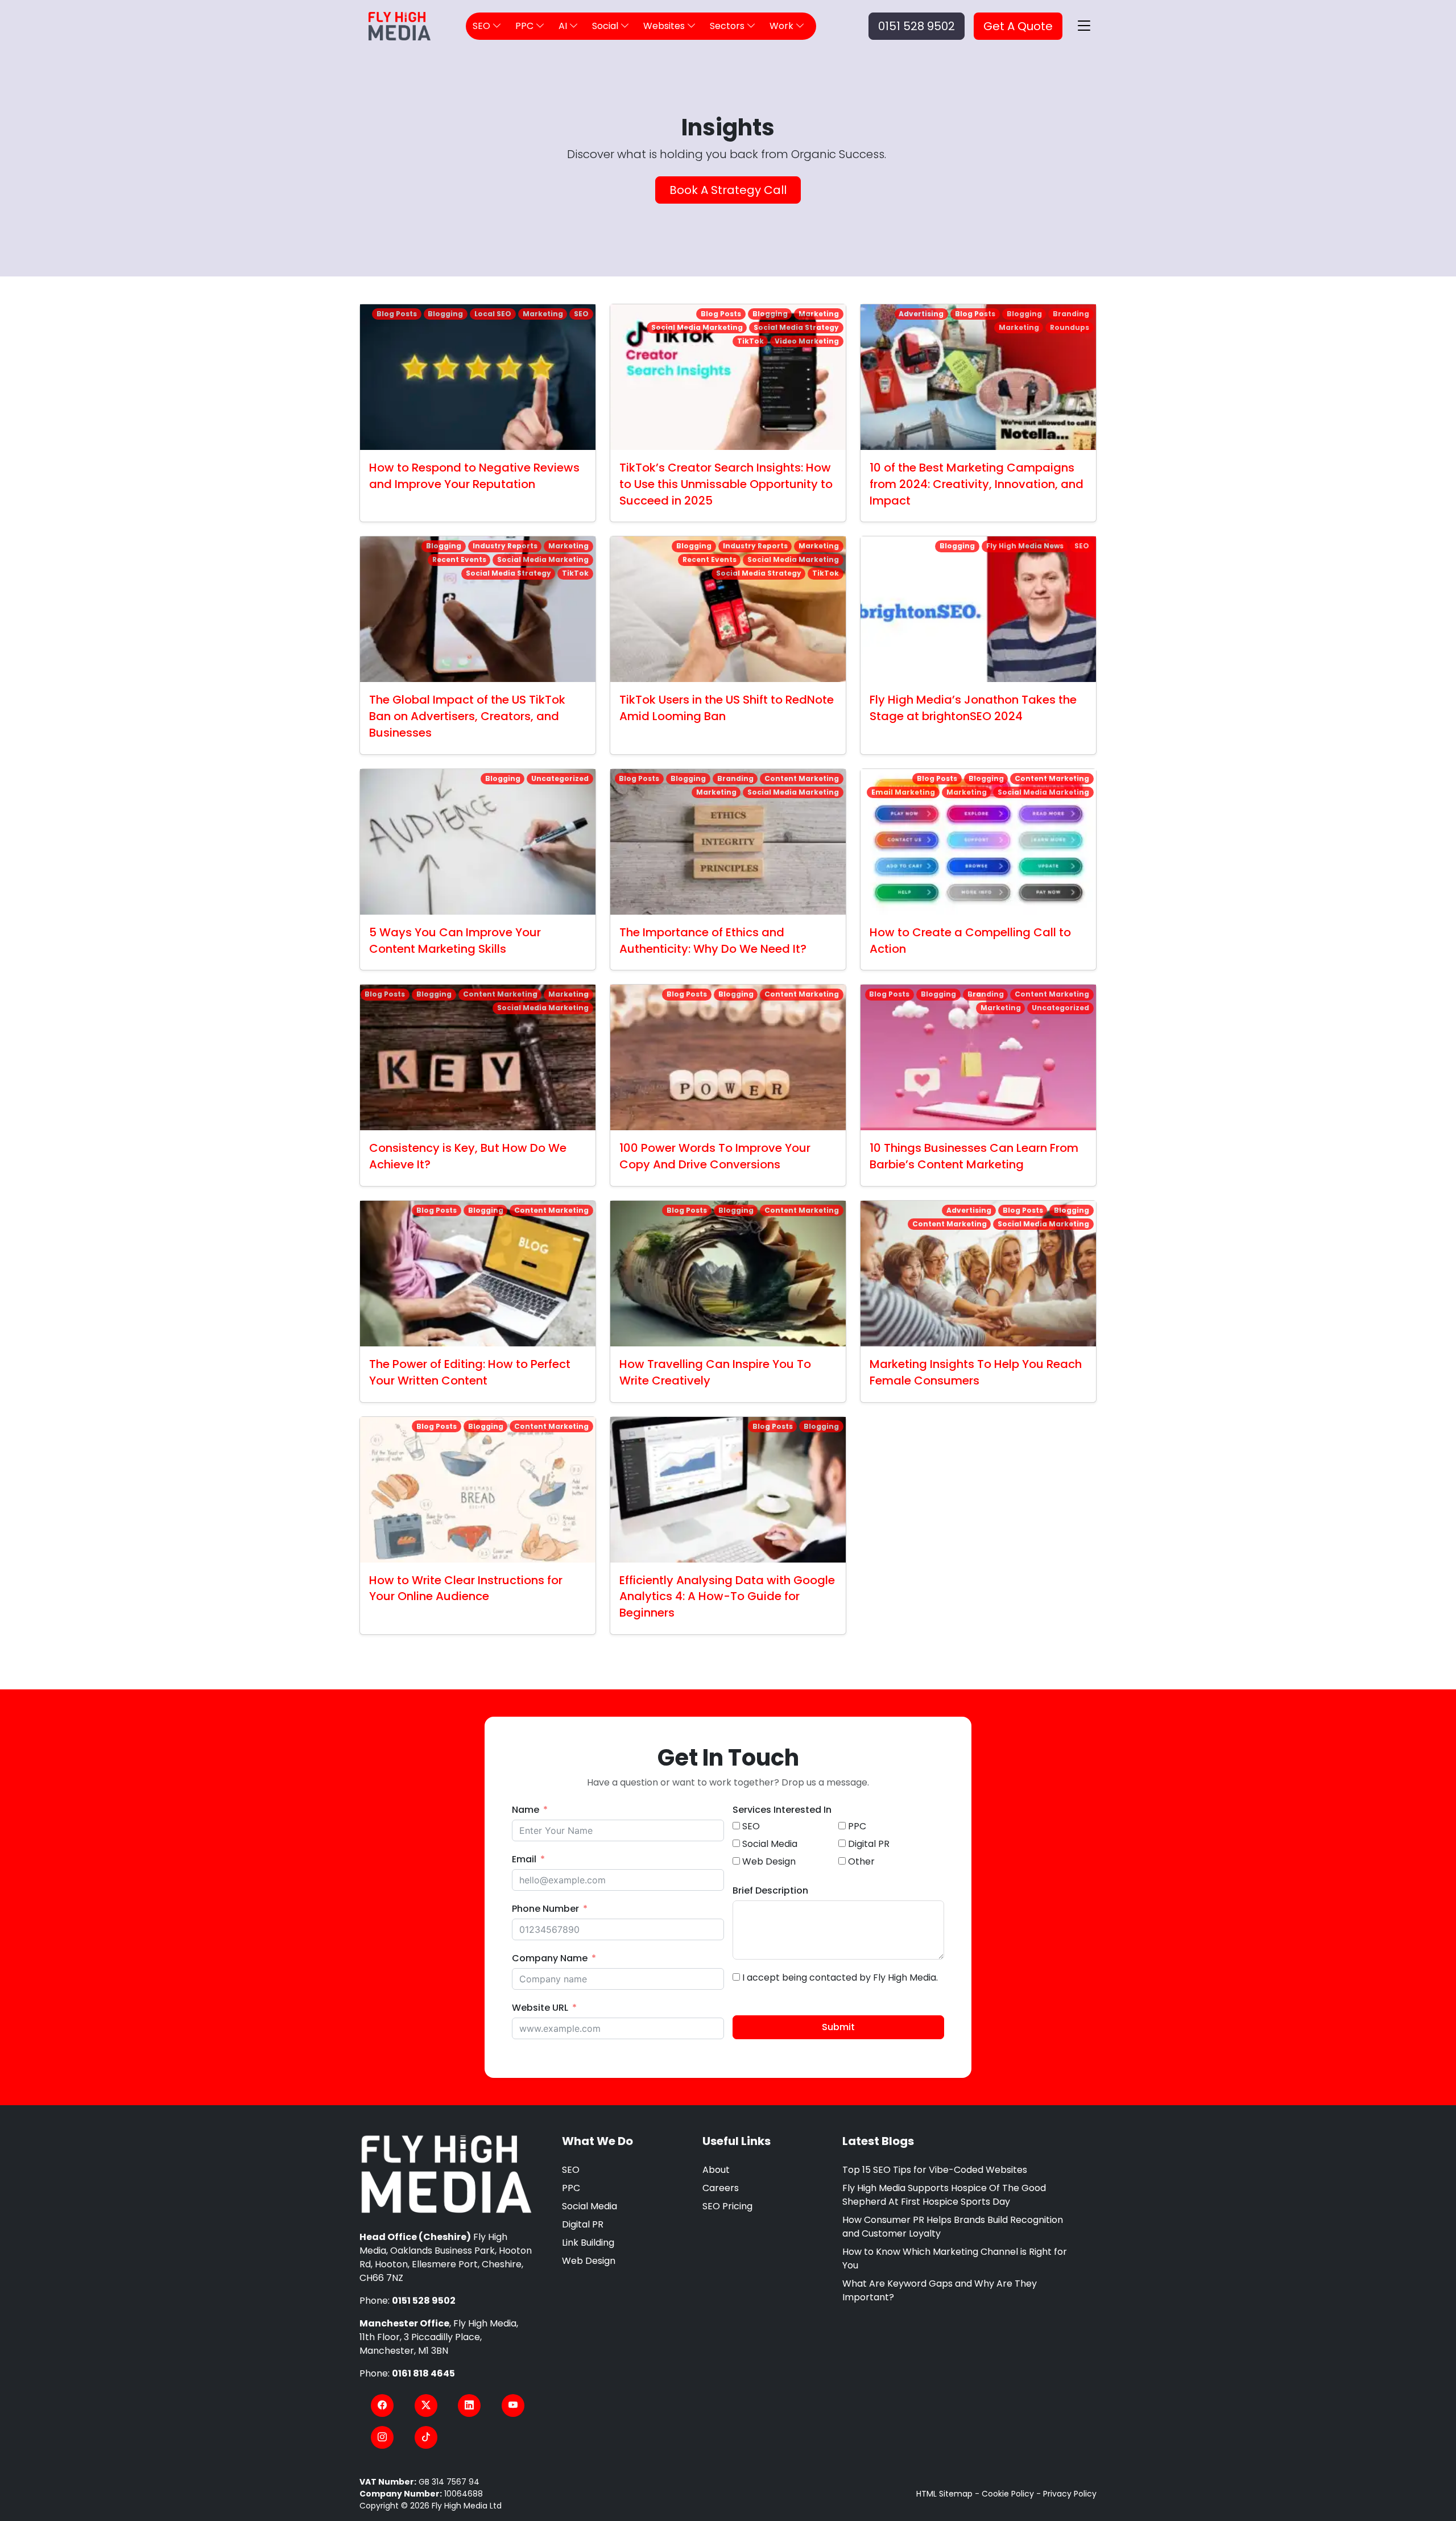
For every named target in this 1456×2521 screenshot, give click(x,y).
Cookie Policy (1008, 2494)
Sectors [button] (728, 26)
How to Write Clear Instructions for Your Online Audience (466, 1588)
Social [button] (606, 26)
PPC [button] (526, 26)
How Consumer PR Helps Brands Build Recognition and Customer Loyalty (953, 2227)
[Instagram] (382, 2437)
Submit (838, 2027)
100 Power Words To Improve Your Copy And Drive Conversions (715, 1156)
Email (524, 1859)
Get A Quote (1018, 26)
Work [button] (783, 26)
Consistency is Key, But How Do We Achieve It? (468, 1156)
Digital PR (583, 2224)
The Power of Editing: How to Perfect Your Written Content (470, 1372)
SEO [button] (483, 26)
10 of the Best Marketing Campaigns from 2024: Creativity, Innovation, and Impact (977, 484)
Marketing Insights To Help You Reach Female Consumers (976, 1372)
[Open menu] (1084, 26)
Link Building (588, 2243)
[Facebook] (382, 2406)
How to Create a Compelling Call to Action (970, 941)
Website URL (540, 2008)
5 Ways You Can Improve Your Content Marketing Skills (455, 941)
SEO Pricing (727, 2206)
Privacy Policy (1070, 2494)
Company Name (550, 1958)
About (716, 2170)
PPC (571, 2188)
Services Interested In (782, 1810)
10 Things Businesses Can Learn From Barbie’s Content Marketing (974, 1156)
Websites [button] (665, 26)
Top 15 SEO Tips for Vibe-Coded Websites (935, 2170)
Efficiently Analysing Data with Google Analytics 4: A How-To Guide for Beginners (727, 1597)
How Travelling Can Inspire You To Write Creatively (715, 1372)
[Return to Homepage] (446, 2175)
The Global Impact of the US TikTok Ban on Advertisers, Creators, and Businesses (467, 716)
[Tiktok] (426, 2437)
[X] (426, 2406)
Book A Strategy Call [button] (728, 190)
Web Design (589, 2261)
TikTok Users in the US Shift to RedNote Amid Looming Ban (727, 708)
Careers (721, 2188)
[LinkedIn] (469, 2406)
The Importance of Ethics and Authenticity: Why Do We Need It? (713, 941)
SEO (571, 2170)
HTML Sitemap (944, 2494)
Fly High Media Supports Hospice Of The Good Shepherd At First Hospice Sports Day (944, 2195)
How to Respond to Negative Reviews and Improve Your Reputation (474, 476)
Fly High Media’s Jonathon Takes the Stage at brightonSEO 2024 (973, 708)
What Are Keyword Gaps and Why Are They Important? (940, 2290)
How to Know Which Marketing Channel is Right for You (955, 2258)
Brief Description (770, 1890)
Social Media (590, 2206)
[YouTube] (513, 2406)
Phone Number (545, 1909)
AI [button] (564, 26)
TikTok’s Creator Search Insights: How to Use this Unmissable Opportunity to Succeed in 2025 (726, 484)
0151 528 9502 (917, 26)
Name (526, 1810)
